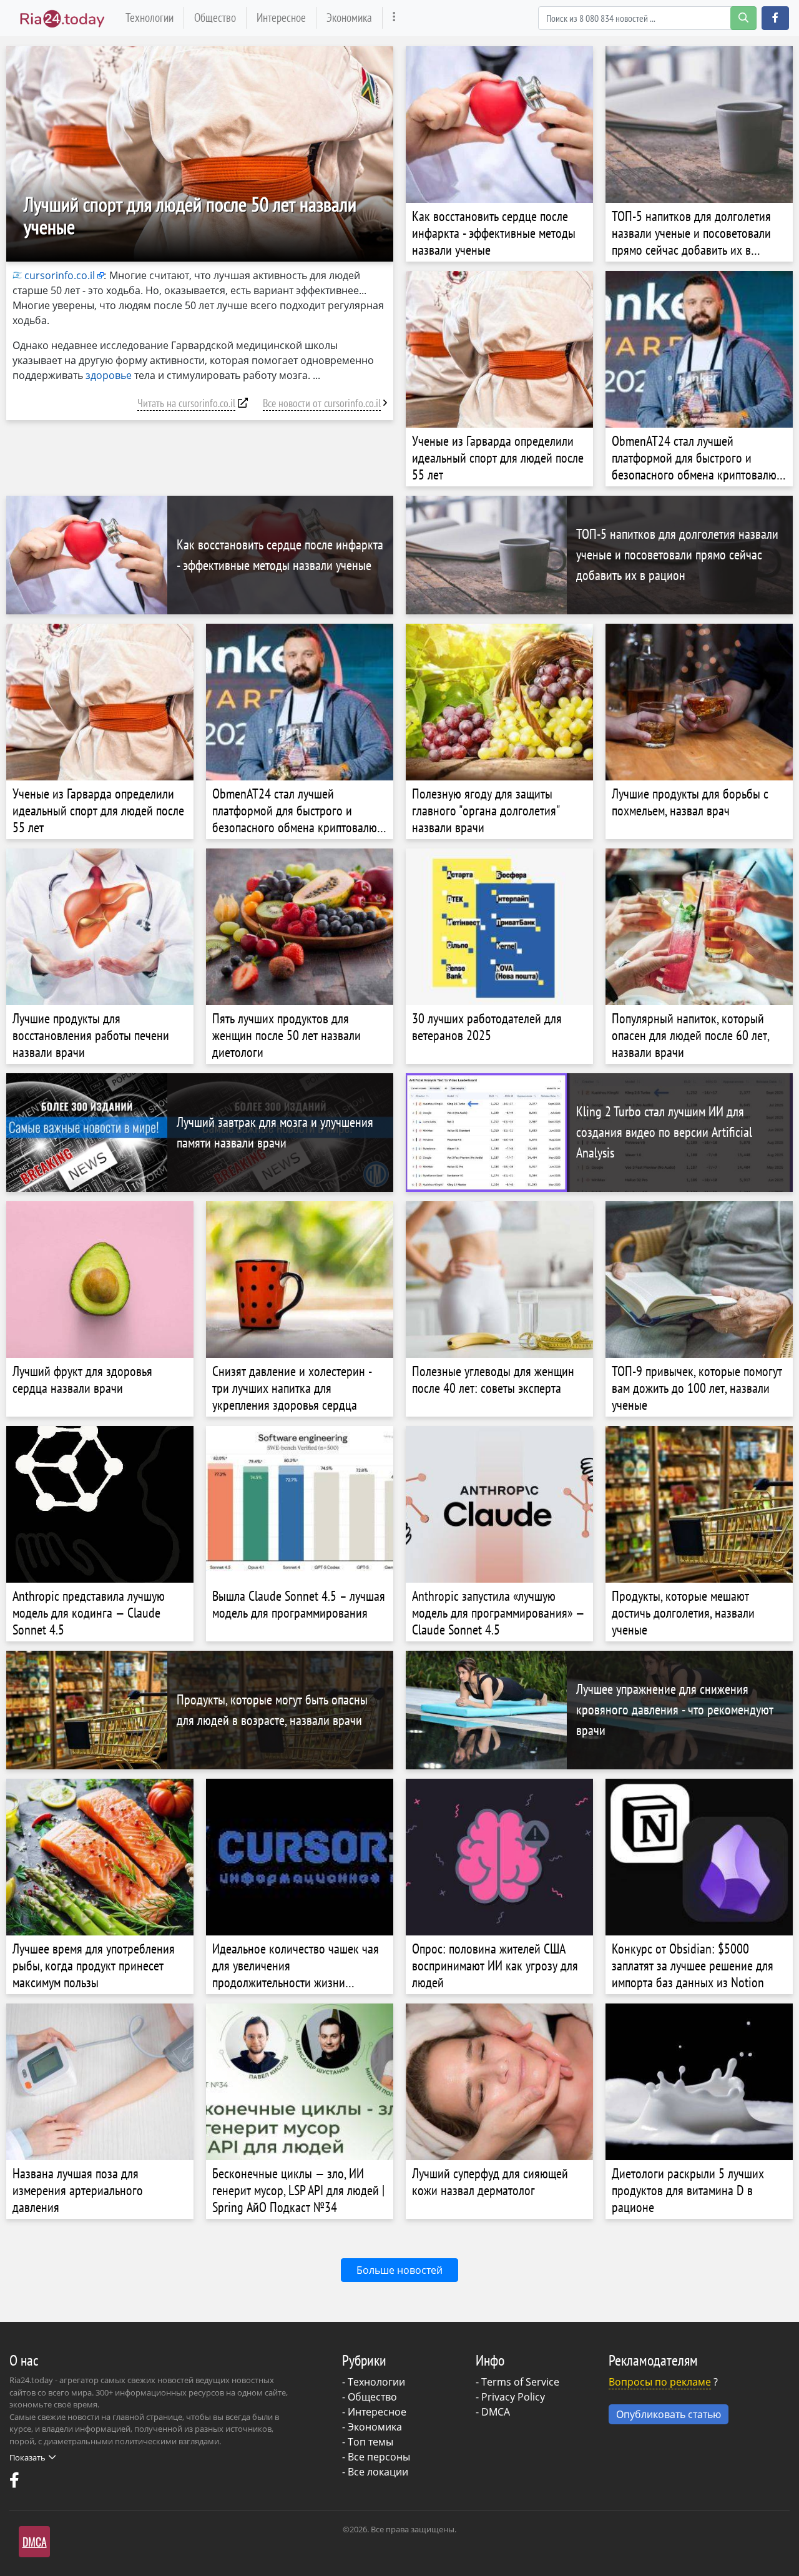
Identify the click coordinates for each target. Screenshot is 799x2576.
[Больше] (394, 18)
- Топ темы (368, 2442)
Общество (215, 17)
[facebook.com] (16, 2483)
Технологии (150, 17)
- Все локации (375, 2472)
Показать (27, 2457)
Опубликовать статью (669, 2414)
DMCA (496, 2412)
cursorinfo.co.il (60, 275)
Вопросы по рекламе (660, 2382)
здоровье (109, 375)
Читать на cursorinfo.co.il (186, 403)
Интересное (281, 17)
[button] (775, 18)
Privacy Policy (513, 2397)
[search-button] (743, 18)
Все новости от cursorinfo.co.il (322, 403)
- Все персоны (376, 2457)
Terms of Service (520, 2382)
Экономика (349, 17)
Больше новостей (399, 2270)
